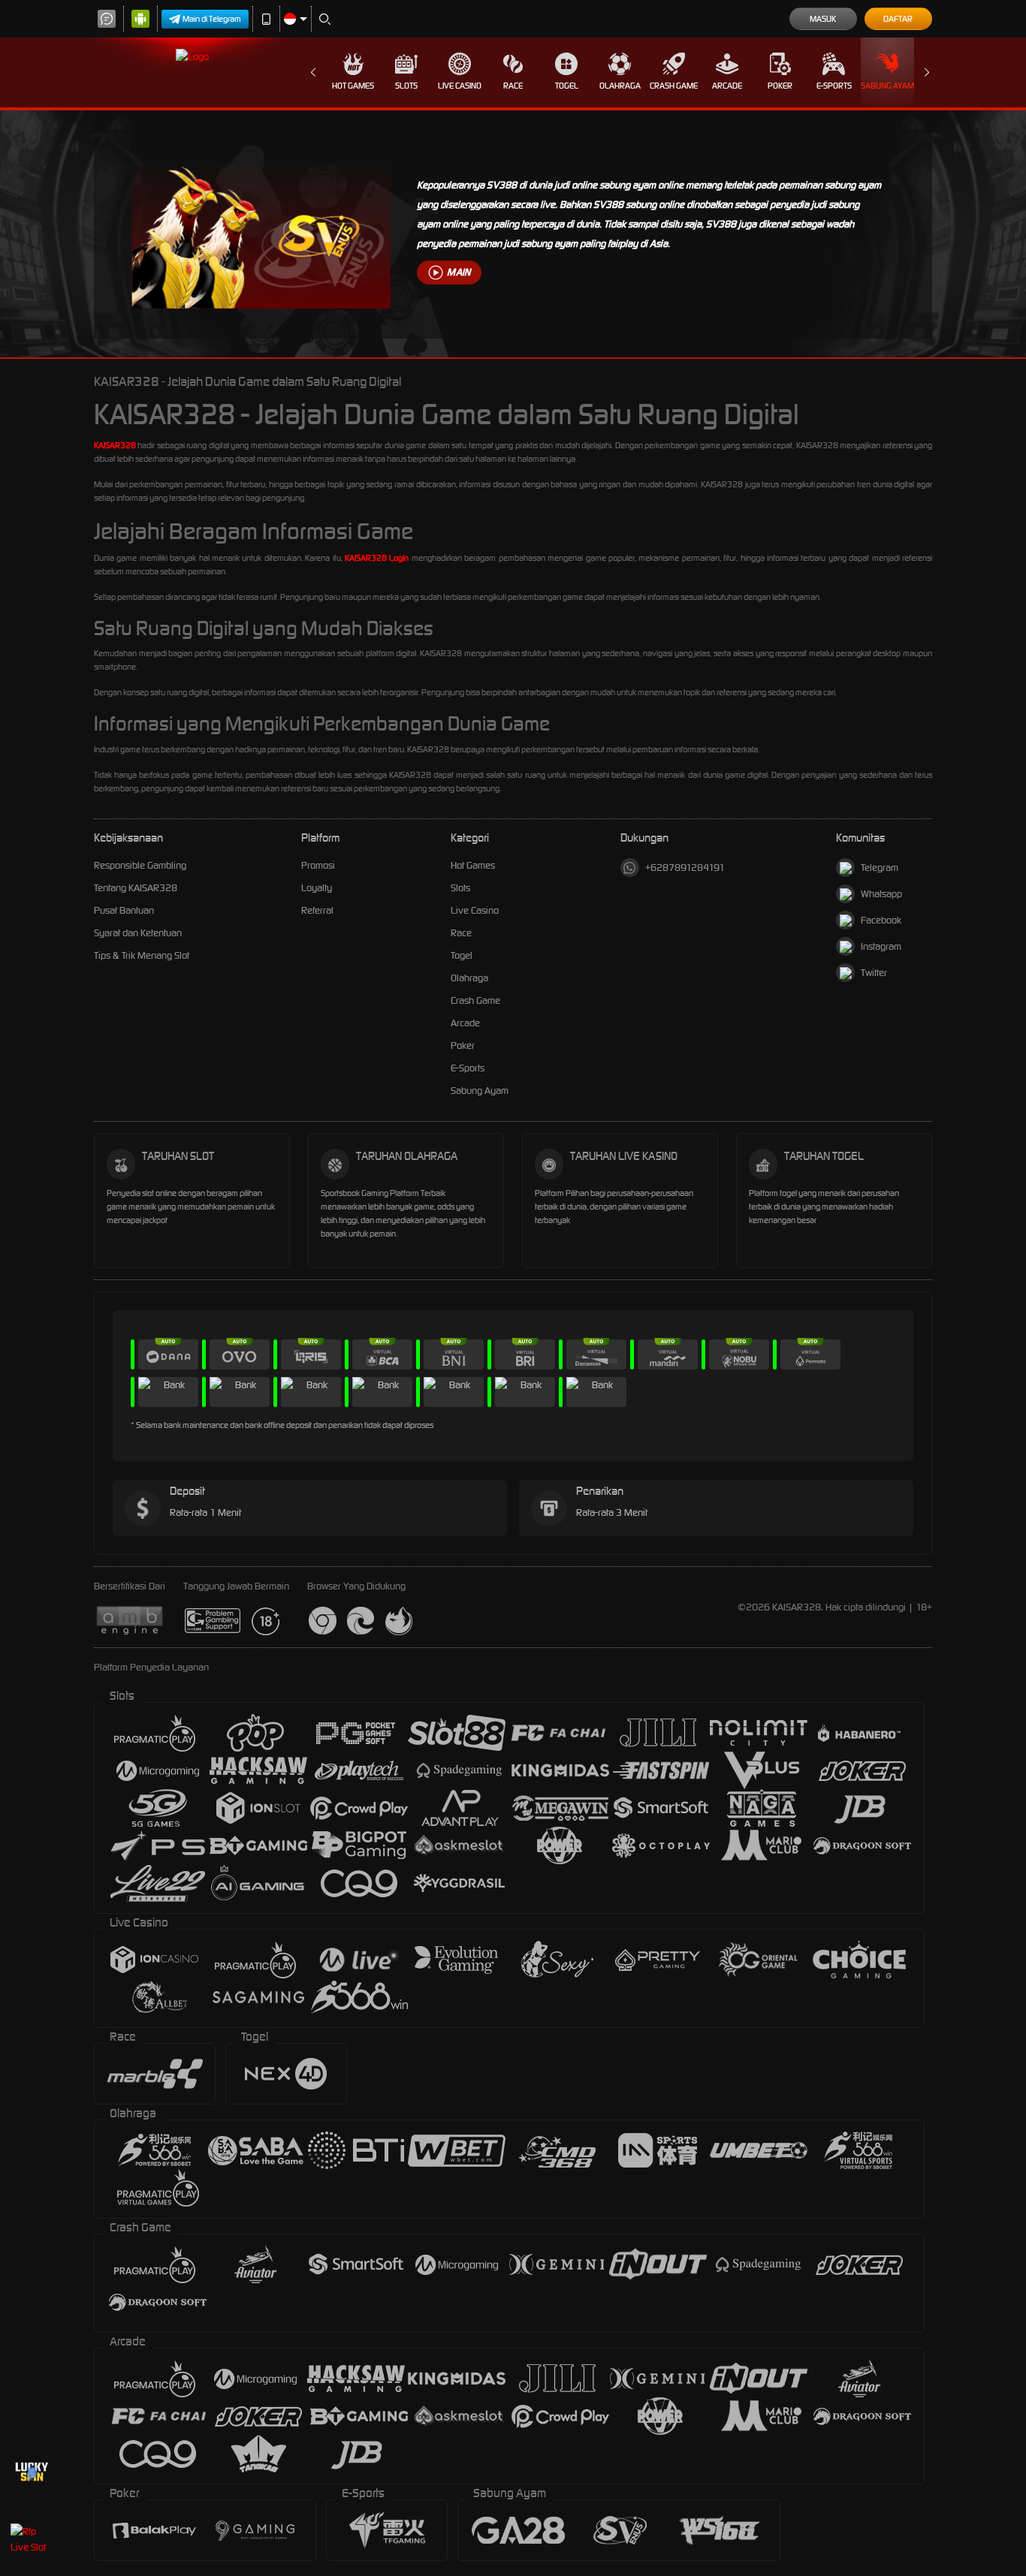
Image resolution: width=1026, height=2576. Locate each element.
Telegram (880, 868)
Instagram (881, 946)
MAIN (459, 272)
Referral (317, 910)
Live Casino (460, 86)
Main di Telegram (212, 19)
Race (513, 86)
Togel (567, 86)
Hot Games (353, 86)
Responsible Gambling (140, 865)
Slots (406, 86)
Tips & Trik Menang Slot (142, 955)
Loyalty (317, 888)
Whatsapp (881, 894)
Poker (780, 86)
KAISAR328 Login (377, 558)
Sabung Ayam (887, 86)
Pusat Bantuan (124, 910)
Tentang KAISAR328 (136, 888)
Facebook (881, 920)
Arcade (727, 86)
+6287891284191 (685, 868)
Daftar (898, 19)
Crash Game (674, 86)
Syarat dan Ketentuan (138, 933)
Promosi (318, 865)
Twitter (874, 973)
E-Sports (834, 86)
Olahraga (620, 86)
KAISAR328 (115, 445)
